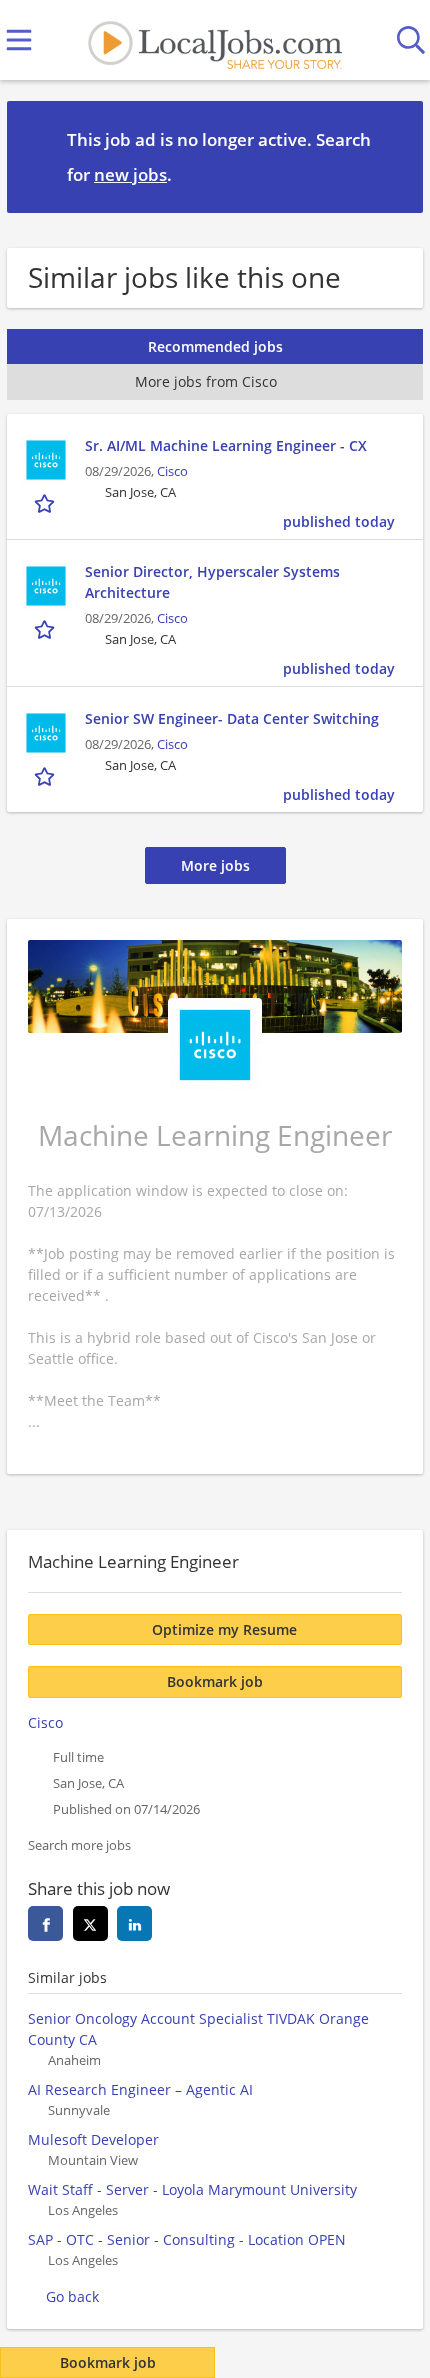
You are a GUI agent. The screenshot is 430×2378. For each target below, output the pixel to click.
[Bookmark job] (46, 503)
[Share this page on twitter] (90, 1923)
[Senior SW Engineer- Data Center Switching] (46, 733)
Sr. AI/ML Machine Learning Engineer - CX (226, 445)
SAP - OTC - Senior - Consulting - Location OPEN (187, 2239)
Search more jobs (79, 1845)
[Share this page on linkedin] (134, 1923)
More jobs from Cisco (206, 381)
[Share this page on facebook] (45, 1923)
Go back (72, 2296)
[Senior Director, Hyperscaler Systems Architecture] (46, 586)
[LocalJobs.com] (215, 40)
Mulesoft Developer (93, 2139)
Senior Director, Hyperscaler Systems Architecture (212, 582)
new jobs (130, 174)
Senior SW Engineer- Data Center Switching (232, 718)
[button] (392, 156)
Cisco (172, 471)
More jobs (215, 865)
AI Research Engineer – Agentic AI (140, 2089)
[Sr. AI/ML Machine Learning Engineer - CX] (46, 460)
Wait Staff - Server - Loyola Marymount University (192, 2189)
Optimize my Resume (224, 1629)
